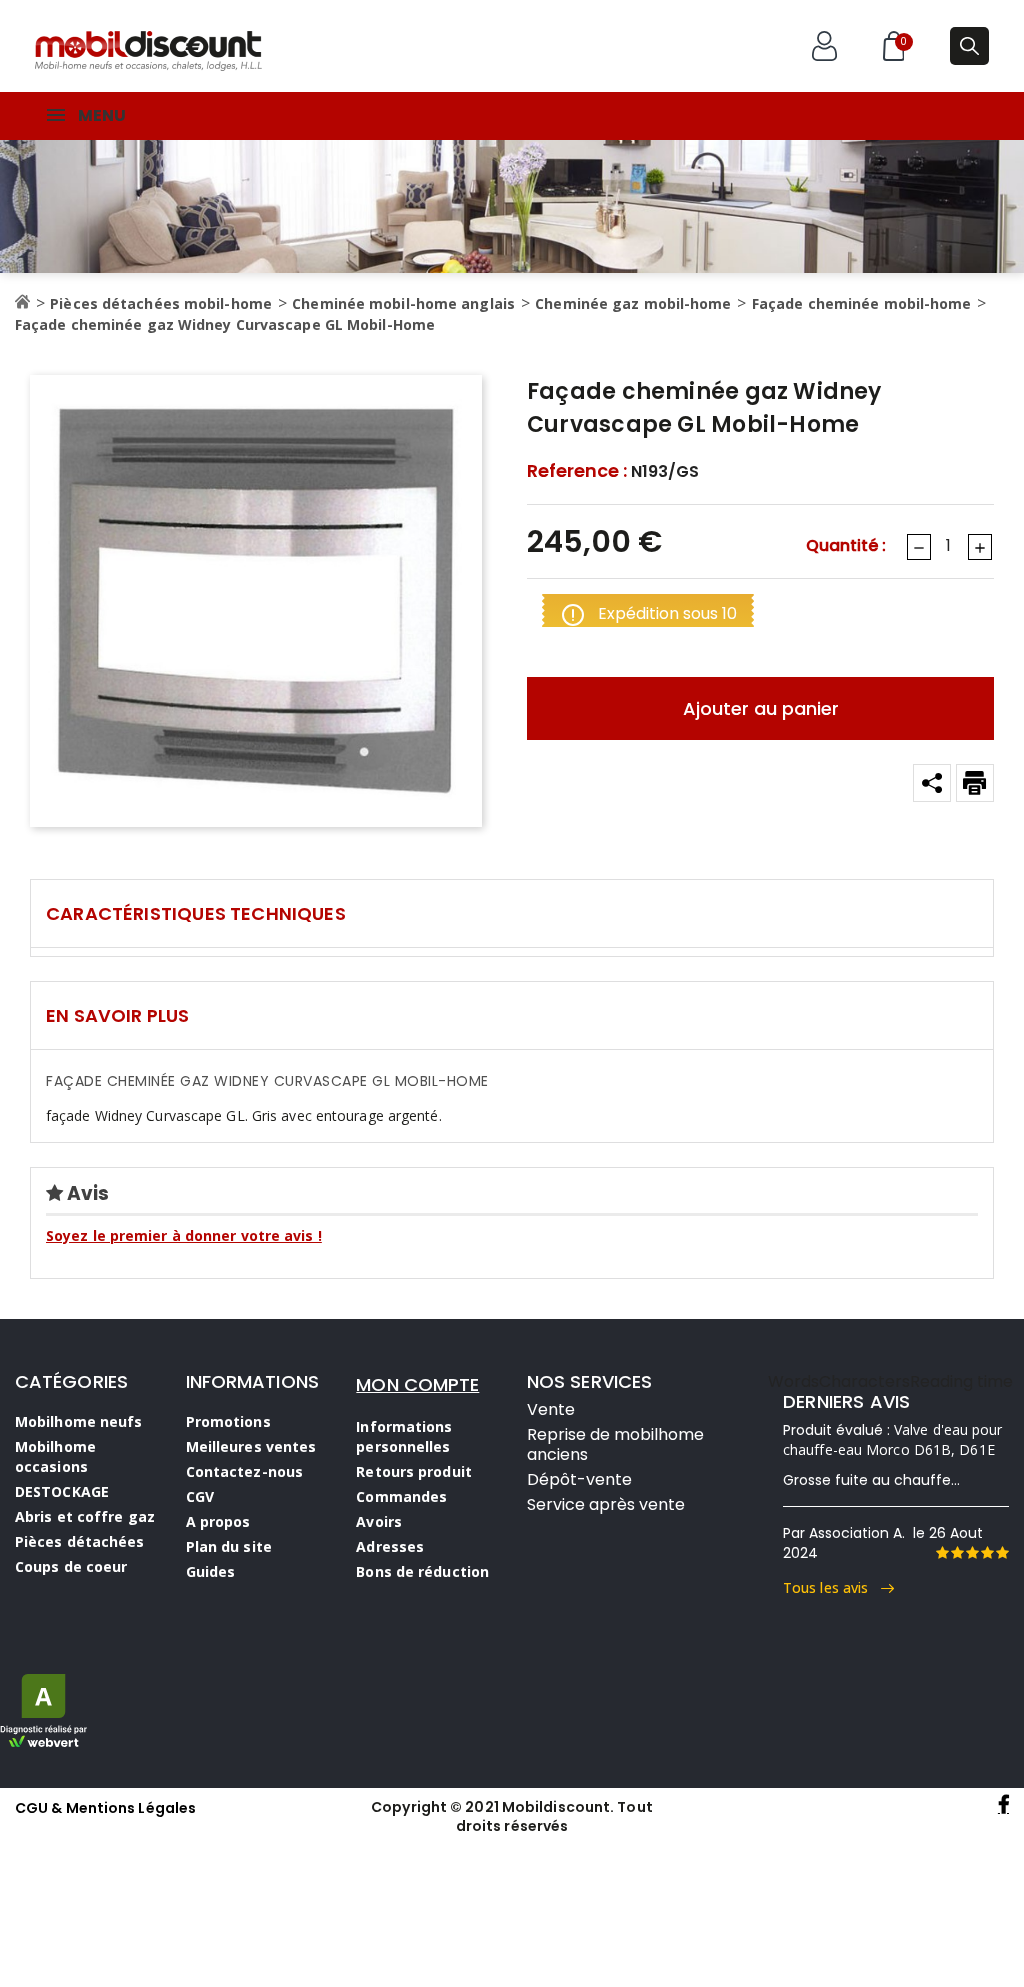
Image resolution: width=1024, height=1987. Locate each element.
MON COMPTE (417, 1384)
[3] (972, 1553)
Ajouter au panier (761, 708)
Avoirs (379, 1521)
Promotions (228, 1421)
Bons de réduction (422, 1571)
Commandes (401, 1496)
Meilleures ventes (251, 1446)
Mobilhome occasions (55, 1456)
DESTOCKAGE (62, 1491)
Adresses (390, 1546)
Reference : (577, 471)
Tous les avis (832, 1587)
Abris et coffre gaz (85, 1516)
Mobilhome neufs (79, 1421)
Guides (211, 1571)
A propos (218, 1521)
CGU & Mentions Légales (105, 1808)
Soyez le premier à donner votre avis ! (184, 1235)
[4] (987, 1553)
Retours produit (414, 1471)
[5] (1002, 1553)
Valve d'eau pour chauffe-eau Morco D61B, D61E (893, 1439)
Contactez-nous (244, 1471)
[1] (942, 1553)
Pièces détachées (80, 1541)
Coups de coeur (71, 1566)
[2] (957, 1553)
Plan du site (229, 1546)
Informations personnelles (404, 1436)
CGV (200, 1496)
